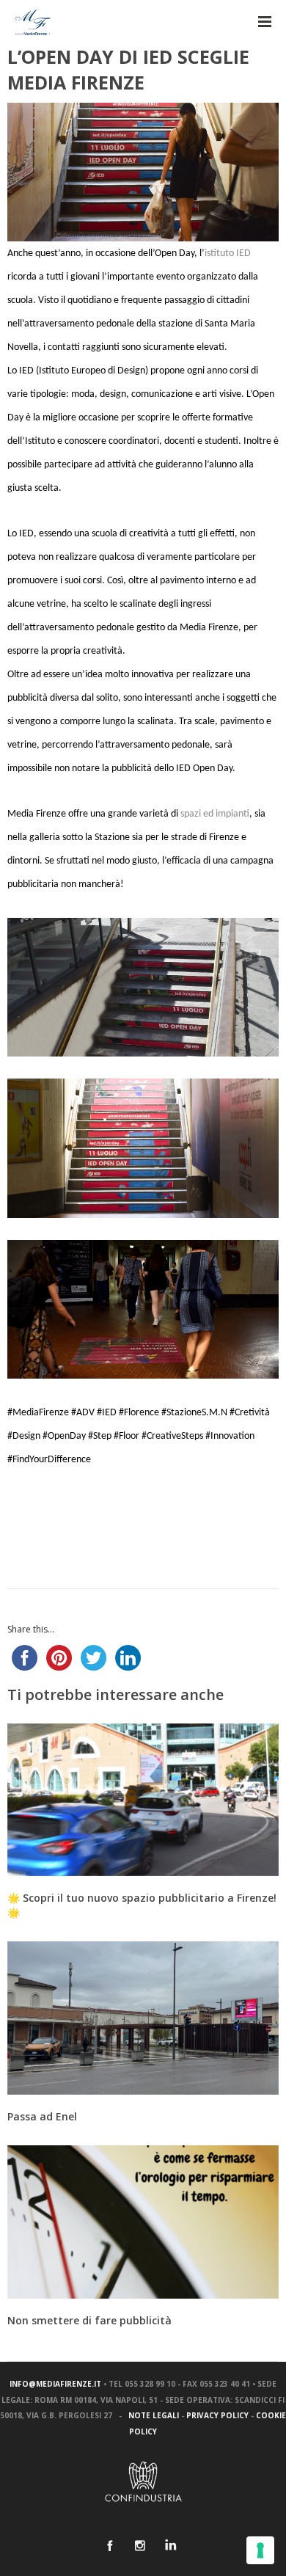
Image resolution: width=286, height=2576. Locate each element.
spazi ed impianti (215, 814)
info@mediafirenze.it (55, 2384)
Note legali (154, 2415)
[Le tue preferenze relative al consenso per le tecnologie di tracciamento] (260, 2550)
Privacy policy (217, 2415)
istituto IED (228, 253)
